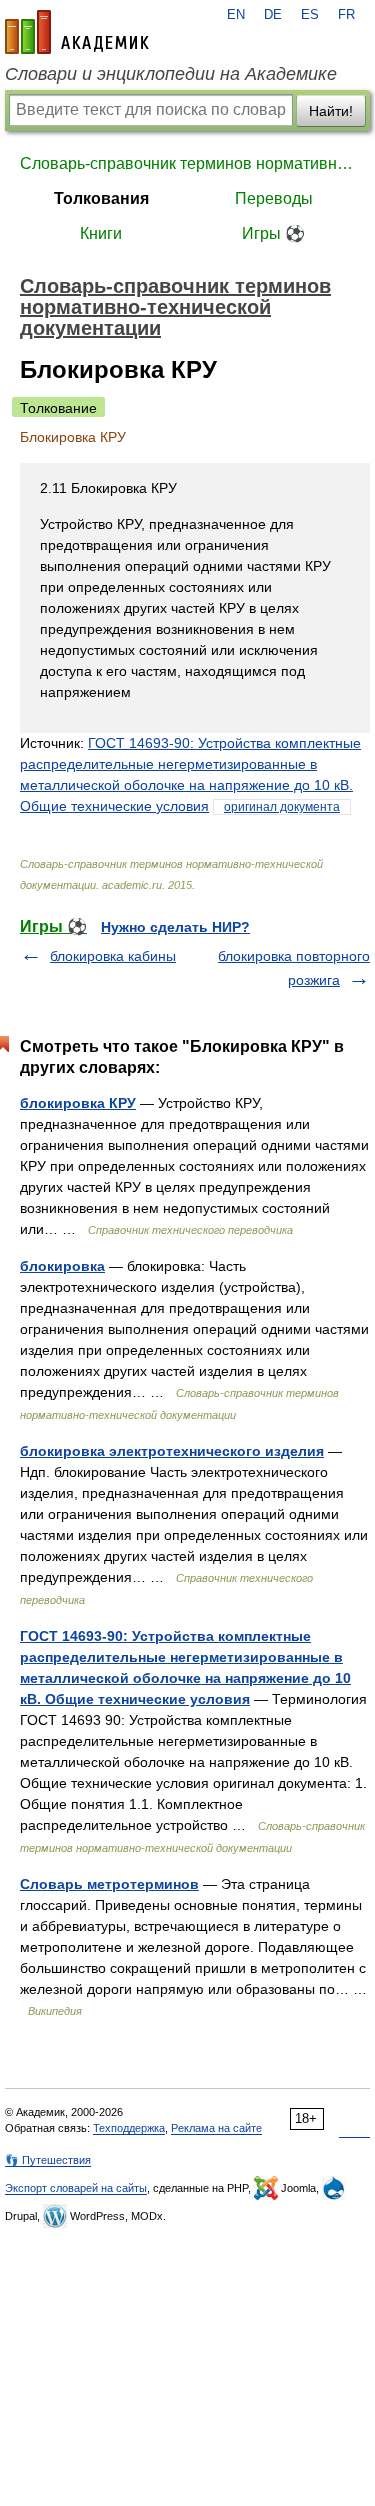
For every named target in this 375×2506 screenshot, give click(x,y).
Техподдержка (129, 2128)
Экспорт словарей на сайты (76, 2188)
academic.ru (77, 32)
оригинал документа (282, 807)
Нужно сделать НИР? (175, 927)
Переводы (274, 198)
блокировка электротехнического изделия (172, 1451)
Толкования (101, 198)
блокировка (62, 1266)
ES (310, 15)
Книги (101, 233)
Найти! (331, 111)
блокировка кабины (113, 956)
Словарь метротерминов (109, 1884)
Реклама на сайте (216, 2128)
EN (236, 15)
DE (273, 15)
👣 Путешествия (48, 2160)
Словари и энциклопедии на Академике (171, 74)
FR (346, 15)
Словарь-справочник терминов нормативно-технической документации (187, 163)
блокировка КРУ (78, 1103)
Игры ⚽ (273, 233)
